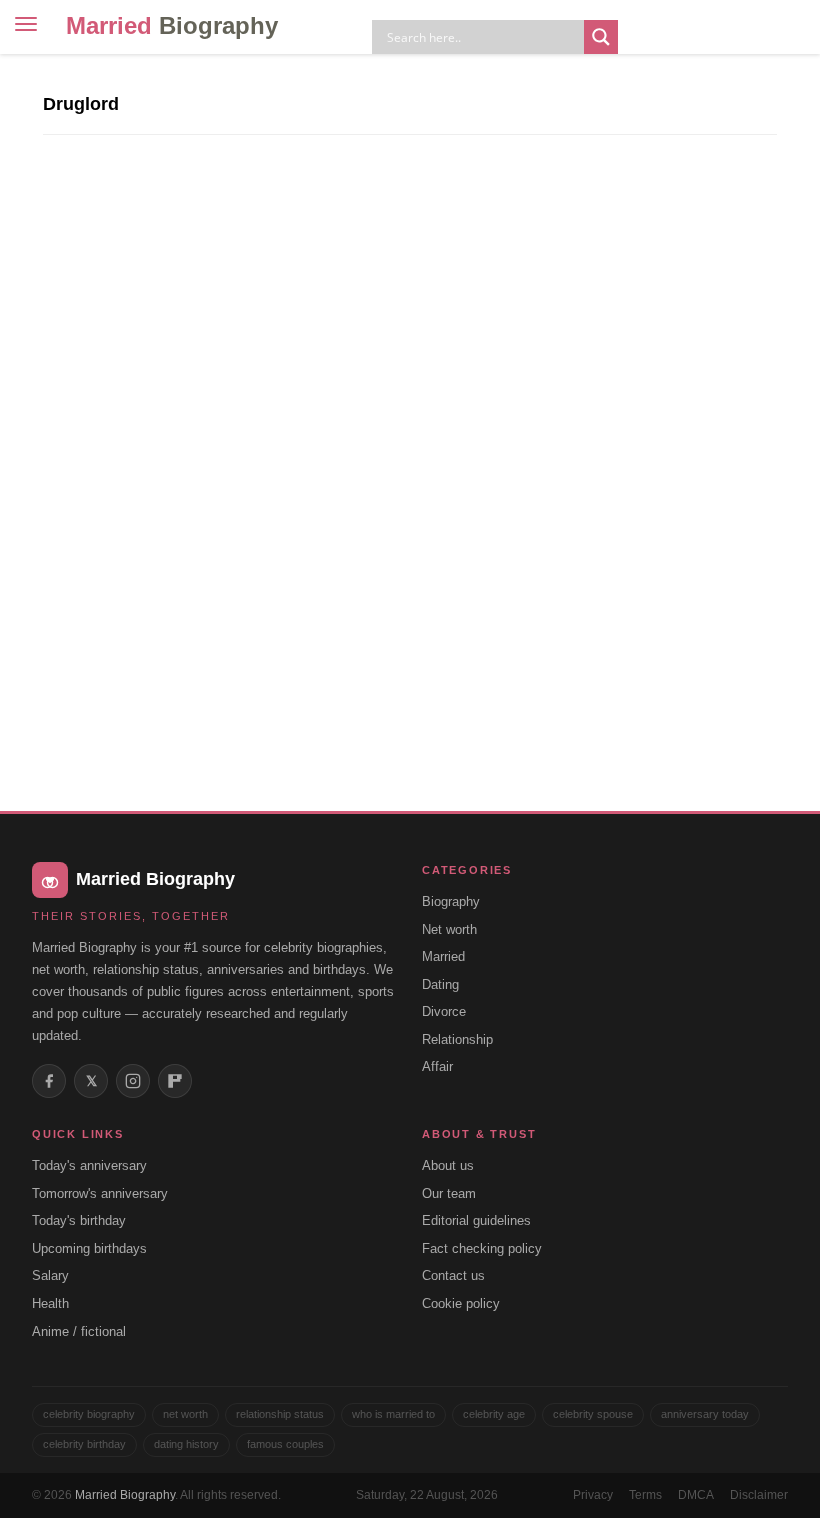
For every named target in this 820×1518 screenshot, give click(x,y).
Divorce (444, 1011)
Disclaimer (759, 1495)
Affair (437, 1066)
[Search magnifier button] (601, 37)
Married (172, 25)
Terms (645, 1495)
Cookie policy (461, 1303)
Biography (451, 901)
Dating (440, 984)
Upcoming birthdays (89, 1248)
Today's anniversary (89, 1165)
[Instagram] (133, 1081)
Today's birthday (79, 1220)
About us (448, 1165)
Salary (50, 1275)
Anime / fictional (79, 1331)
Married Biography (125, 1495)
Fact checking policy (482, 1248)
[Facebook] (49, 1081)
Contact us (453, 1275)
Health (50, 1303)
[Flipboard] (175, 1081)
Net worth (449, 929)
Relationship (457, 1039)
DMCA (696, 1495)
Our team (449, 1193)
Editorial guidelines (476, 1220)
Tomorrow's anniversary (100, 1193)
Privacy (593, 1495)
